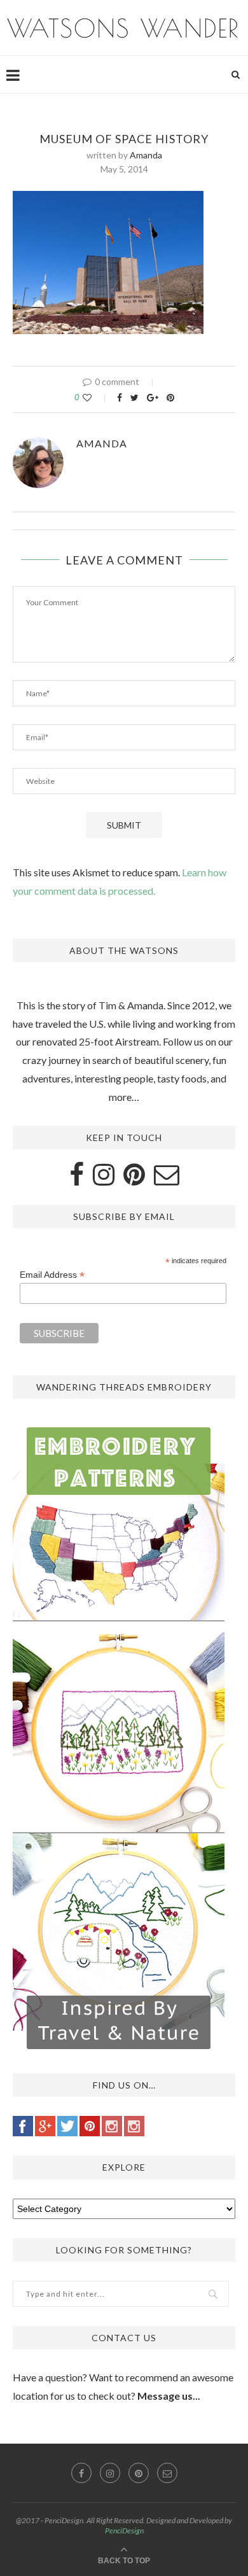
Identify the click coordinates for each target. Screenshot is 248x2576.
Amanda (146, 155)
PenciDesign (124, 2530)
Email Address (52, 1275)
